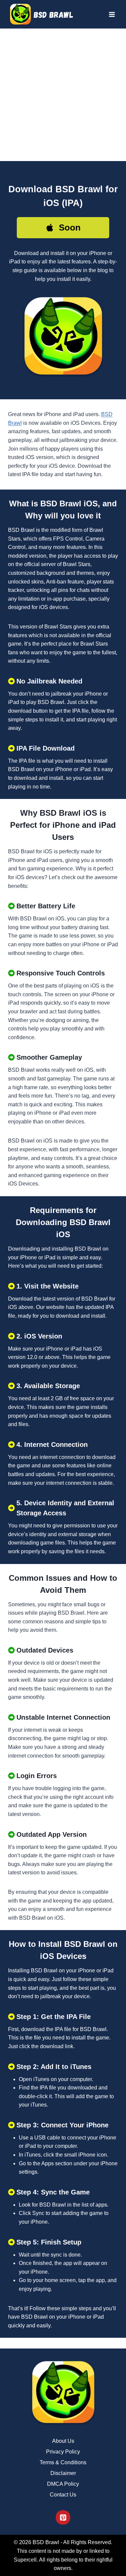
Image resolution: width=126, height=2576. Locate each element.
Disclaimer (63, 2473)
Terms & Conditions (63, 2462)
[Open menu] (112, 14)
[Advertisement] (63, 95)
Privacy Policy (63, 2452)
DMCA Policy (63, 2484)
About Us (63, 2441)
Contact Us (63, 2495)
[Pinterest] (63, 2517)
